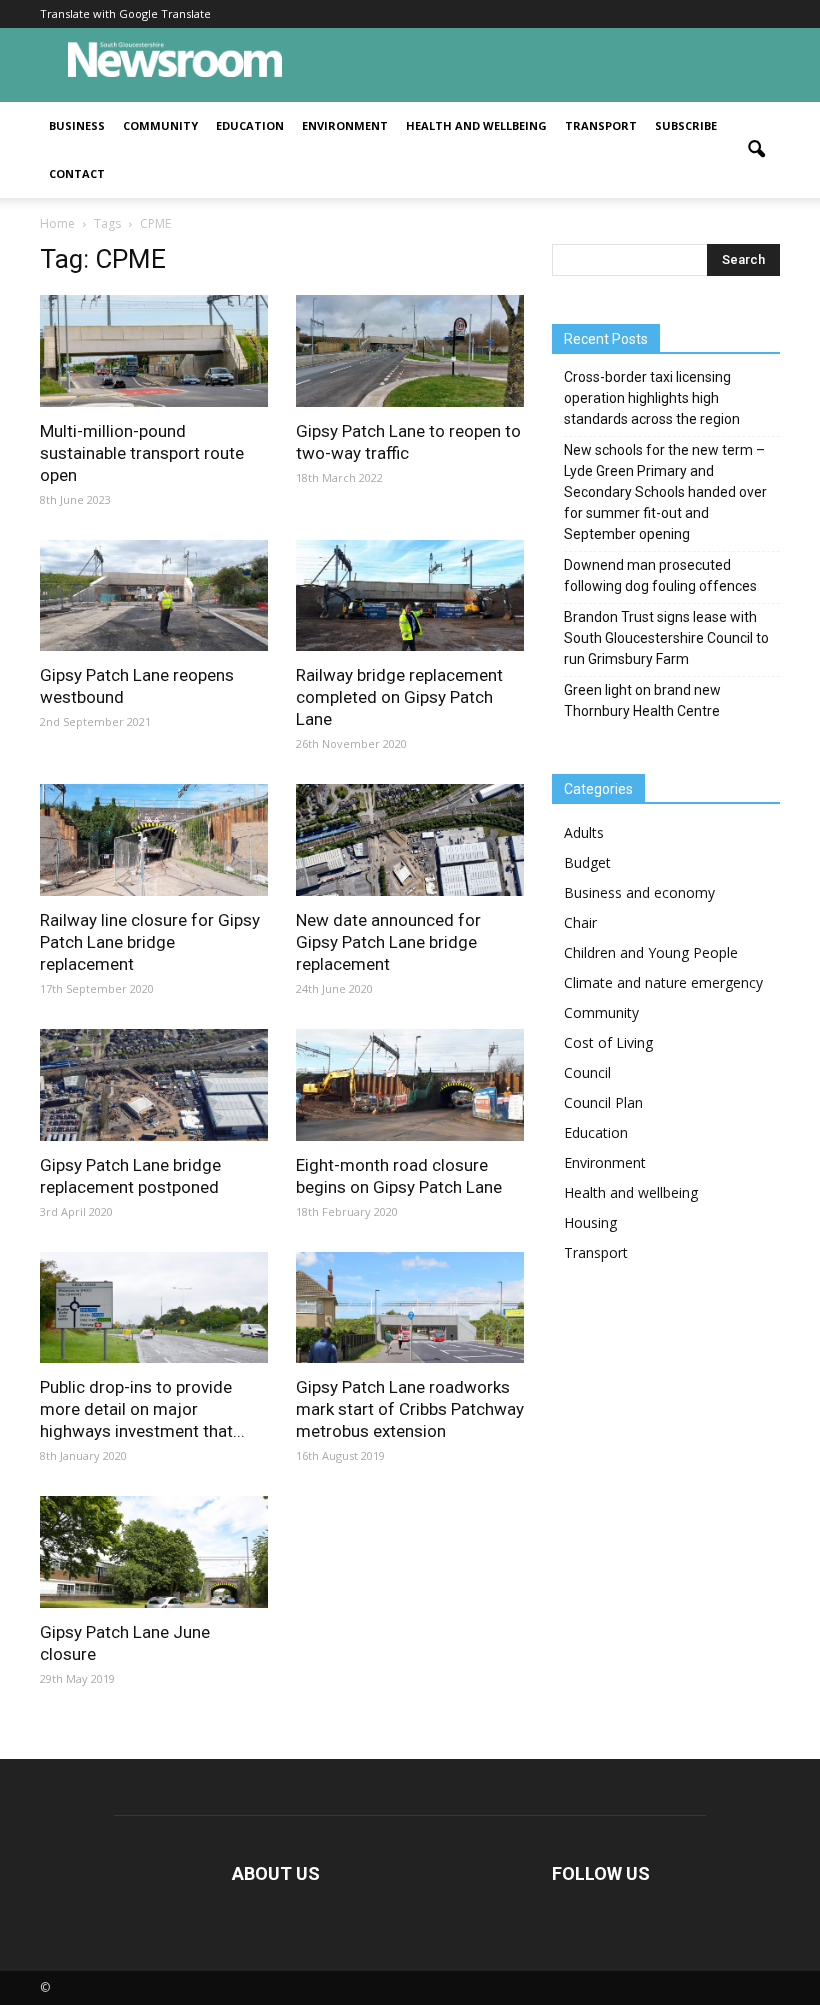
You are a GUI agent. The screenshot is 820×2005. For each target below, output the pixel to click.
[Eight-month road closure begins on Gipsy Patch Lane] (410, 1085)
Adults (584, 832)
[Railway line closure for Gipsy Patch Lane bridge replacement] (154, 840)
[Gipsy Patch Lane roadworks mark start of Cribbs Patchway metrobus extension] (410, 1308)
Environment (345, 125)
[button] (756, 150)
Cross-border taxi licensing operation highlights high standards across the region (652, 398)
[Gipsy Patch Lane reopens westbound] (154, 596)
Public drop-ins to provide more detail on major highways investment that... (142, 1409)
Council (587, 1072)
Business (77, 125)
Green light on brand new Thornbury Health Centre (642, 700)
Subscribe (686, 125)
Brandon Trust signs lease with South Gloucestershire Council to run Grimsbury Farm (666, 638)
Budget (587, 862)
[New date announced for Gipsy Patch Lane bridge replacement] (410, 840)
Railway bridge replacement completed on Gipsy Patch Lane (399, 697)
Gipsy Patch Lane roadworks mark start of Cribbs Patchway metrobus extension (410, 1409)
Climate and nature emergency (663, 982)
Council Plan (603, 1102)
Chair (580, 922)
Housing (590, 1222)
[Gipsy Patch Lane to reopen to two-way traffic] (410, 351)
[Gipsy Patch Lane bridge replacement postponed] (154, 1085)
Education (250, 125)
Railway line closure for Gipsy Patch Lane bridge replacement (150, 942)
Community (160, 125)
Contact (77, 173)
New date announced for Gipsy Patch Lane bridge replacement (388, 942)
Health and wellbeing (476, 125)
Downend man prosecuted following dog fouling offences (660, 575)
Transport (601, 125)
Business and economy (639, 892)
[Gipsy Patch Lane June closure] (154, 1552)
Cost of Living (608, 1042)
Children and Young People (651, 952)
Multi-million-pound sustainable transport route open (142, 453)
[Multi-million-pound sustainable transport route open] (154, 351)
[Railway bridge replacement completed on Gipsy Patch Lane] (410, 596)
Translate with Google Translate (125, 13)
